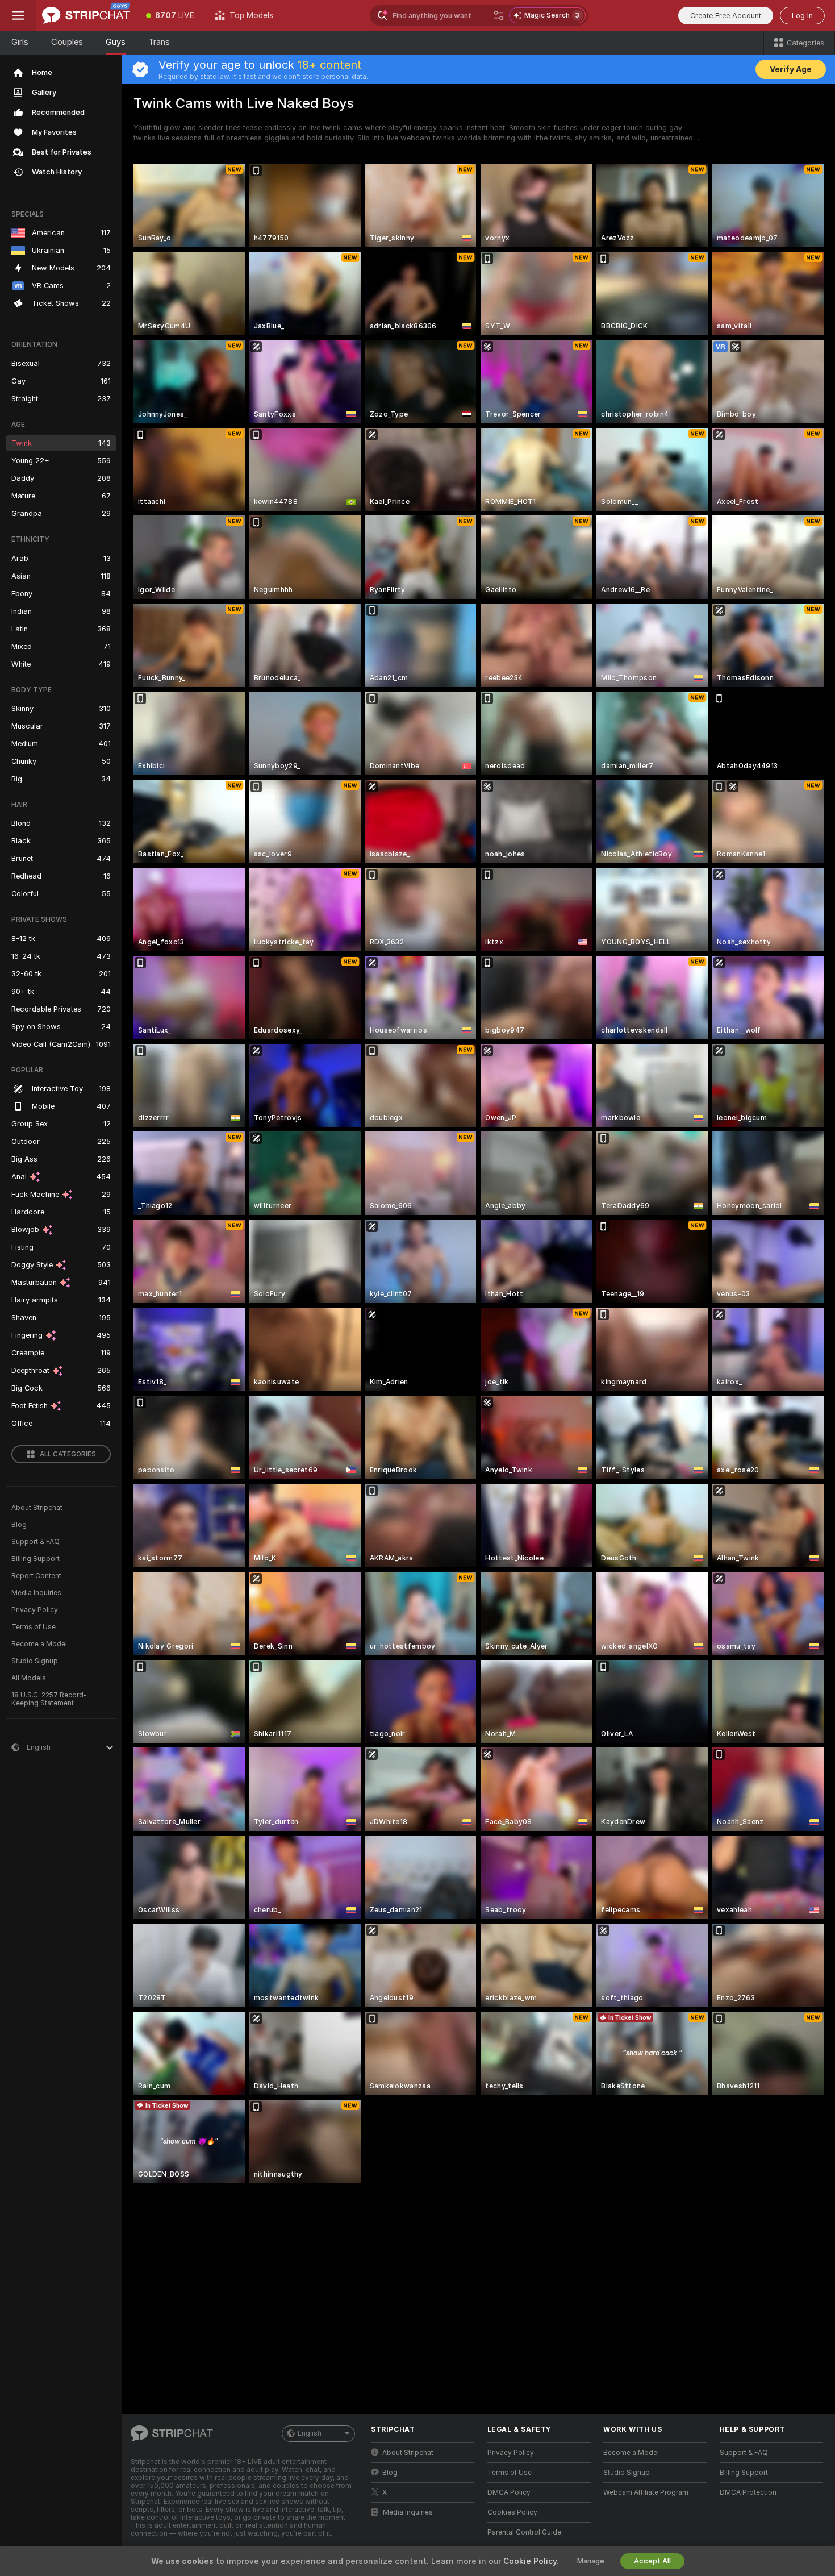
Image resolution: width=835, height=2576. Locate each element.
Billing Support (36, 1559)
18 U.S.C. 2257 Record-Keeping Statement (49, 1699)
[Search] (499, 15)
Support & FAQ (36, 1542)
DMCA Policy (509, 2492)
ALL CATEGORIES (68, 1454)
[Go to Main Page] (86, 15)
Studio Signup (35, 1661)
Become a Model (39, 1644)
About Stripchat (37, 1508)
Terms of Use (34, 1627)
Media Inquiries (36, 1593)
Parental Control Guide (524, 2532)
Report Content (36, 1576)
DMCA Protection (748, 2492)
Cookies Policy (512, 2512)
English (310, 2433)
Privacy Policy (35, 1610)
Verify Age (791, 69)
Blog (19, 1525)
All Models (29, 1678)
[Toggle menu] (18, 15)
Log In (802, 16)
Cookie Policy (530, 2561)
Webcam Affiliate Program (646, 2492)
